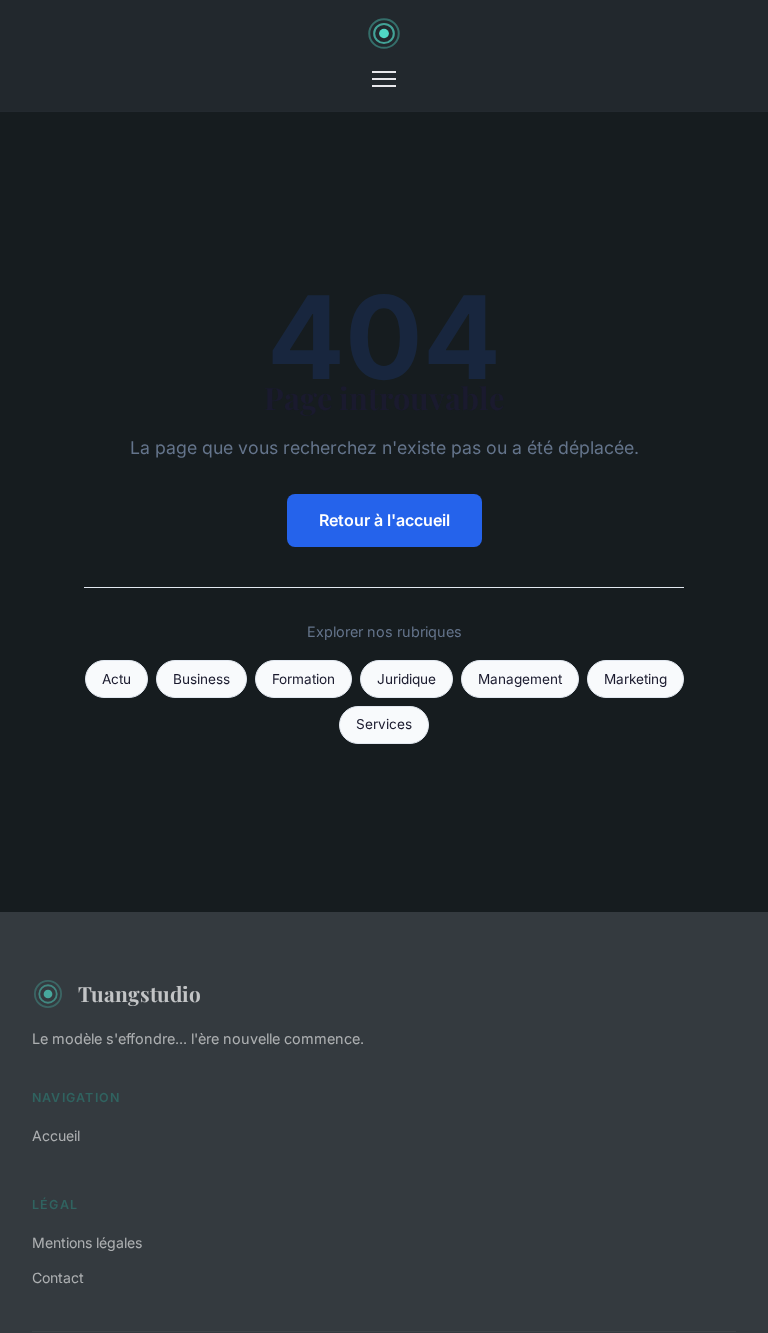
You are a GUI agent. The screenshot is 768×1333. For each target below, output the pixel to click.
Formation (303, 679)
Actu (116, 679)
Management (520, 679)
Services (384, 724)
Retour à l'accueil (384, 520)
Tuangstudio (139, 993)
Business (201, 679)
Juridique (406, 679)
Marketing (635, 679)
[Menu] (384, 79)
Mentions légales (87, 1242)
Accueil (56, 1135)
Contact (58, 1277)
